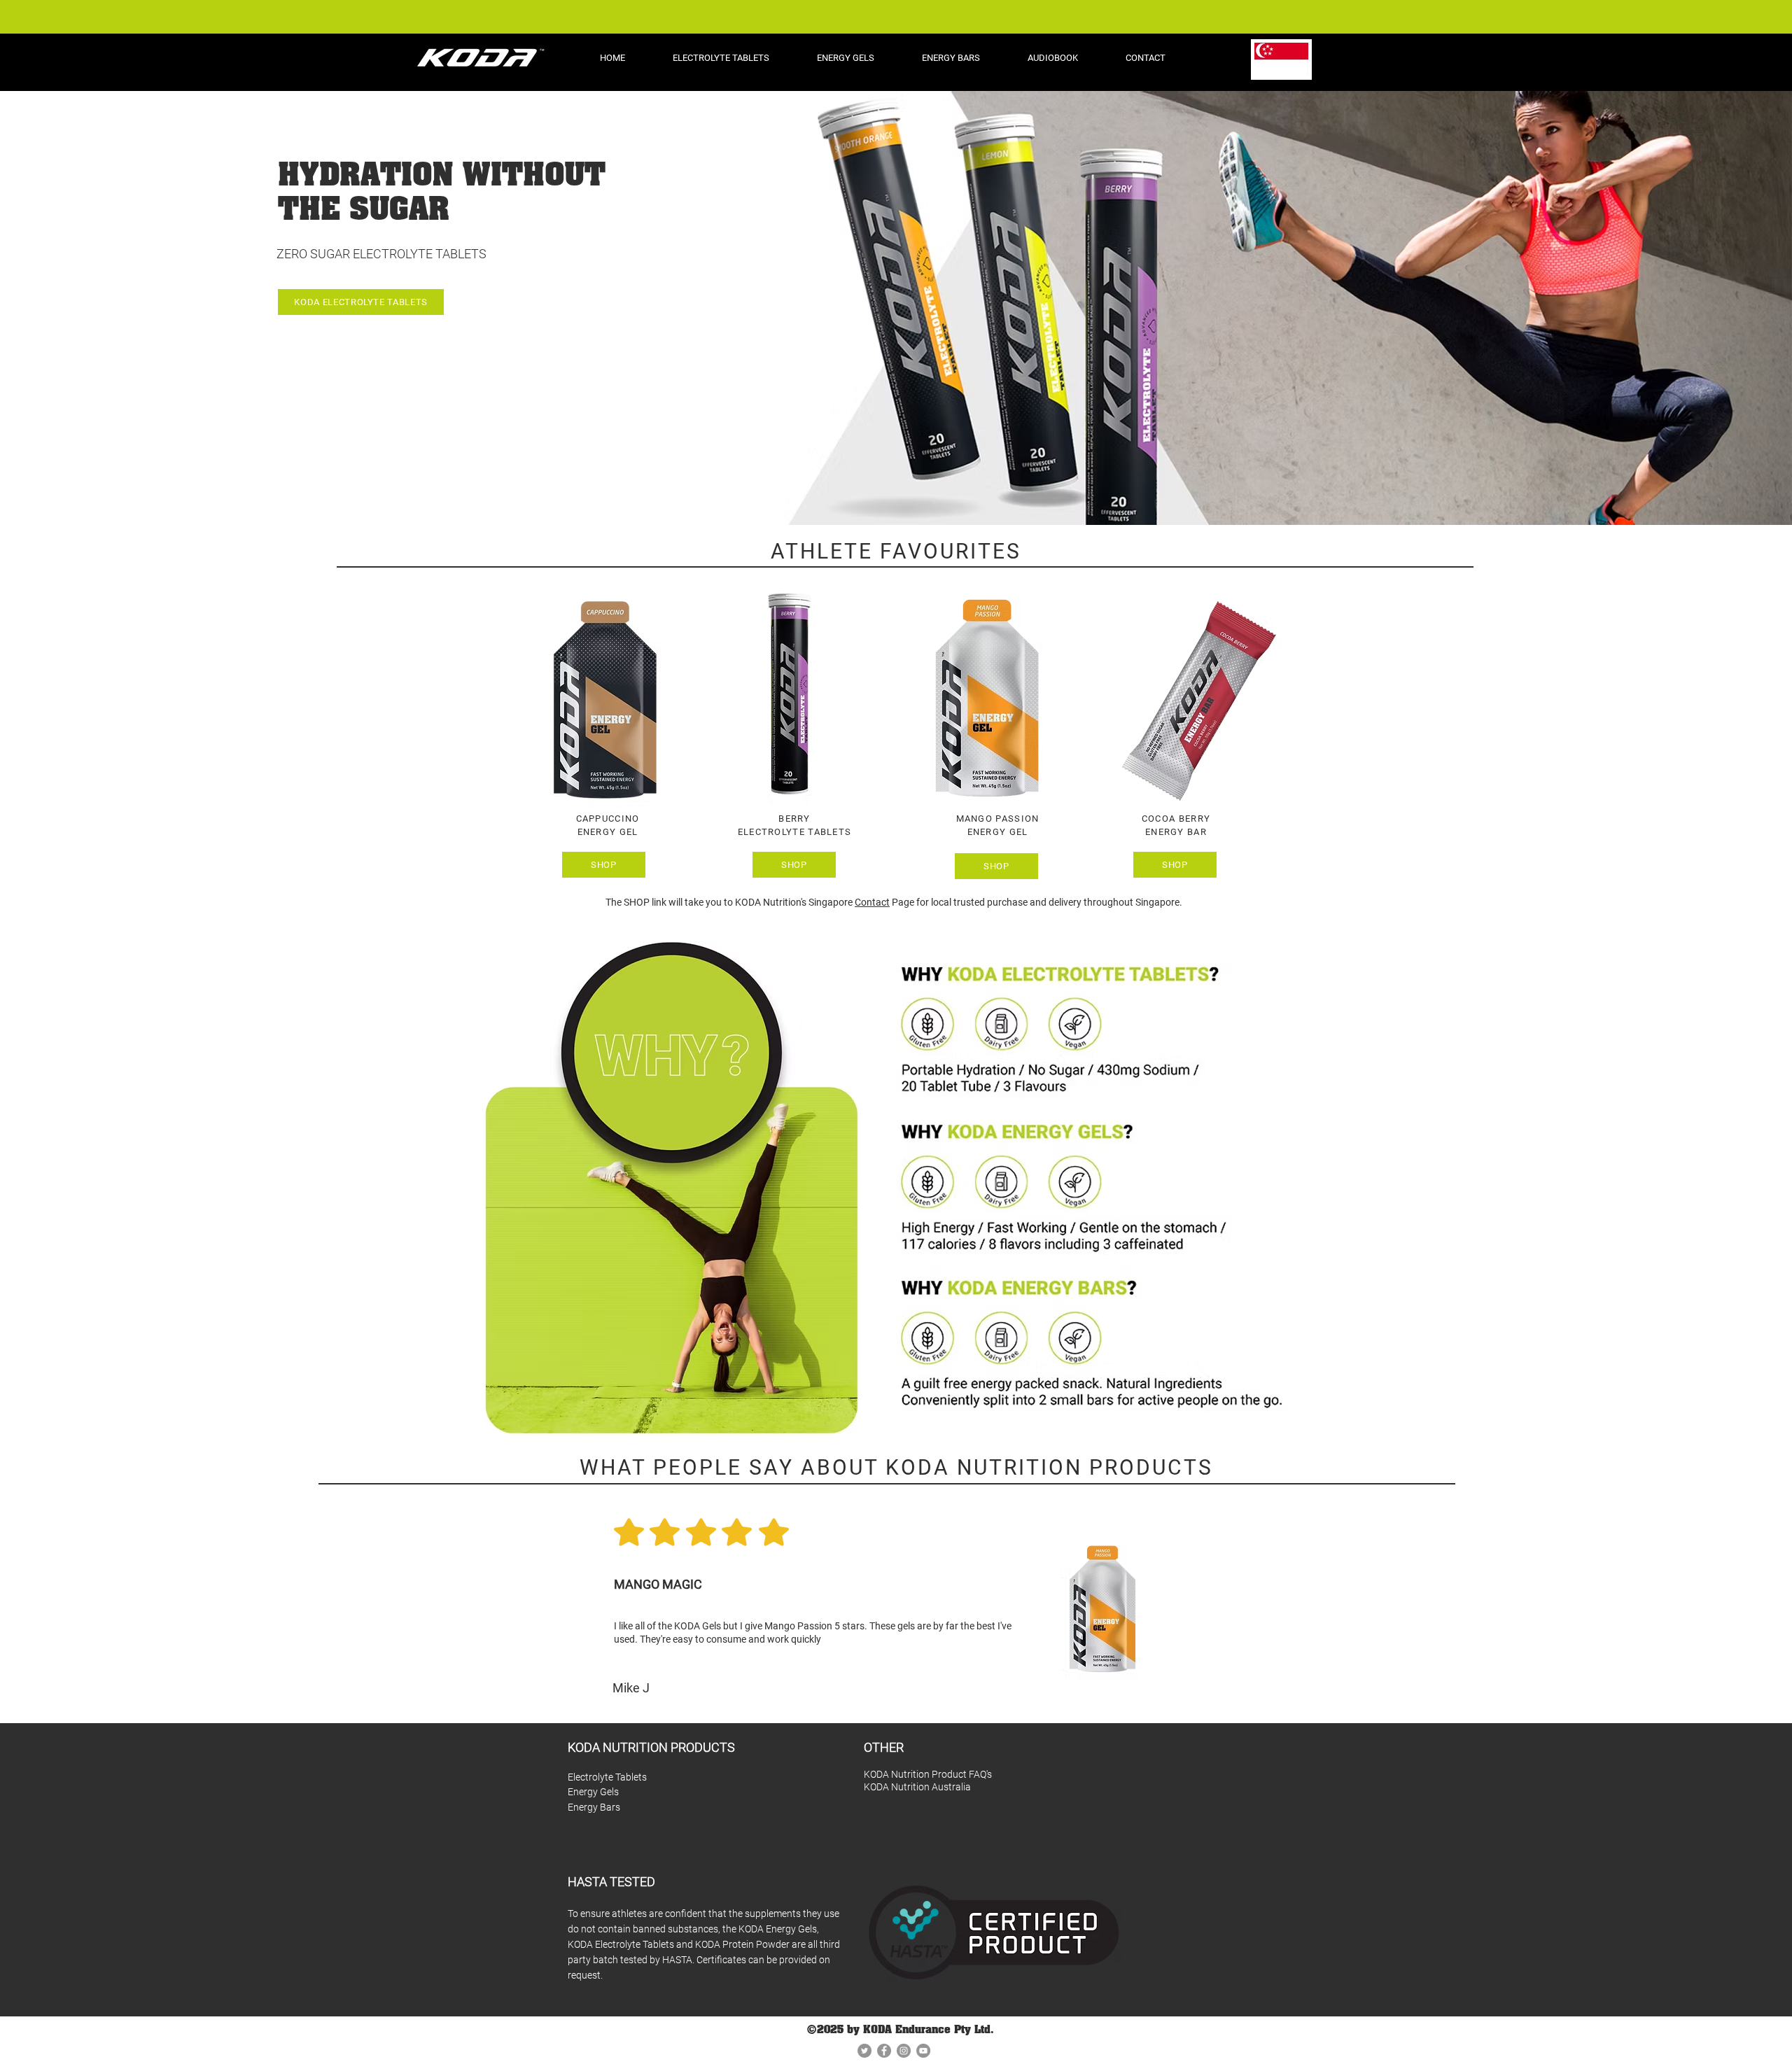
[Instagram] (904, 2051)
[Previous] (42, 1606)
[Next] (1750, 1606)
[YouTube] (923, 2051)
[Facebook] (884, 2051)
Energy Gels (593, 1792)
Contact (872, 902)
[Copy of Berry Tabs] (904, 1688)
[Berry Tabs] (890, 1688)
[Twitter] (864, 2051)
